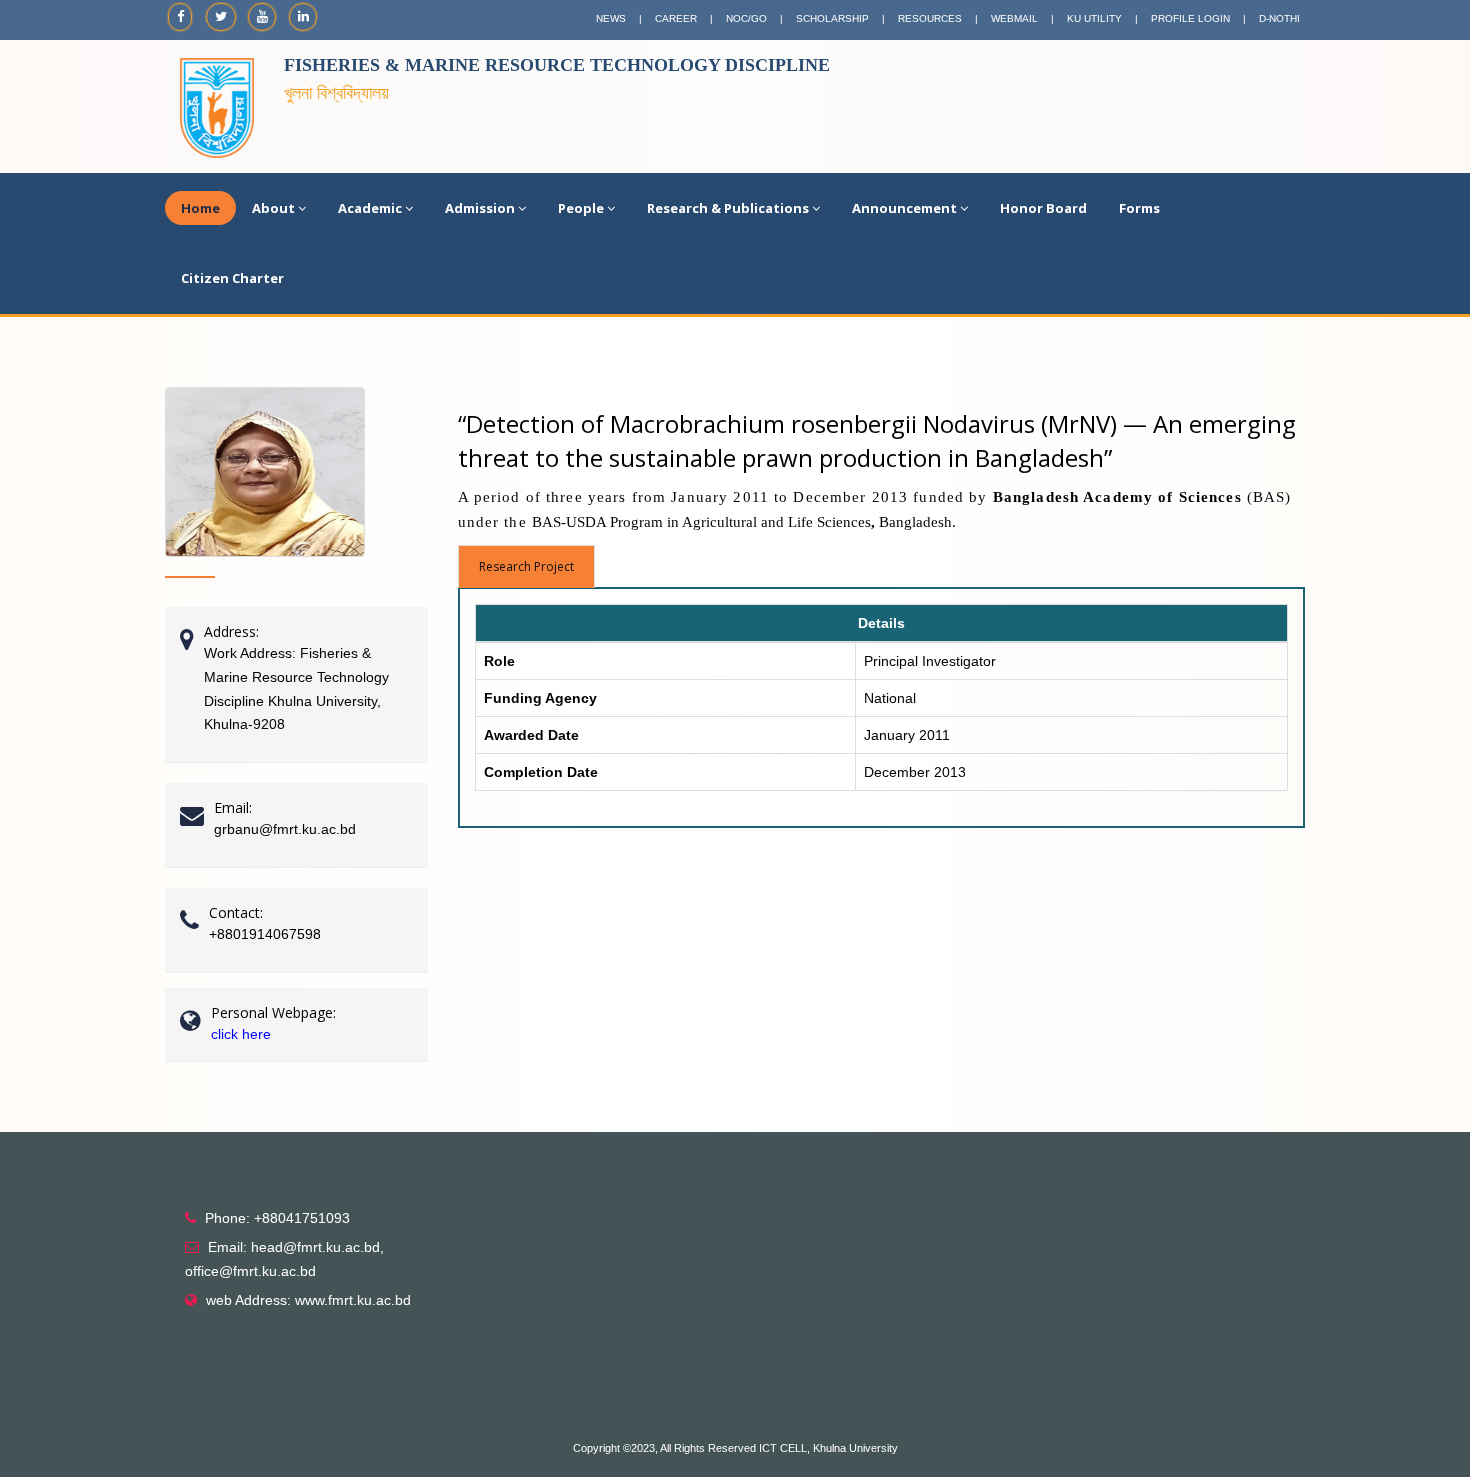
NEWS (611, 18)
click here (241, 1034)
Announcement (904, 208)
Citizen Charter (232, 278)
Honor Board (1043, 208)
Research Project (526, 566)
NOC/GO (746, 18)
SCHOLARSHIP (832, 18)
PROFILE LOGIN (1190, 18)
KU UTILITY (1094, 18)
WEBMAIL (1014, 18)
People (581, 208)
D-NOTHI (1279, 18)
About (273, 208)
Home (200, 208)
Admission (480, 208)
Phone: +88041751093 (277, 1218)
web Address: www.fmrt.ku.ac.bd (308, 1300)
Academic (370, 208)
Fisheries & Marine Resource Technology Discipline (557, 65)
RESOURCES (930, 18)
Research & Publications (728, 208)
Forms (1139, 208)
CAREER (676, 18)
